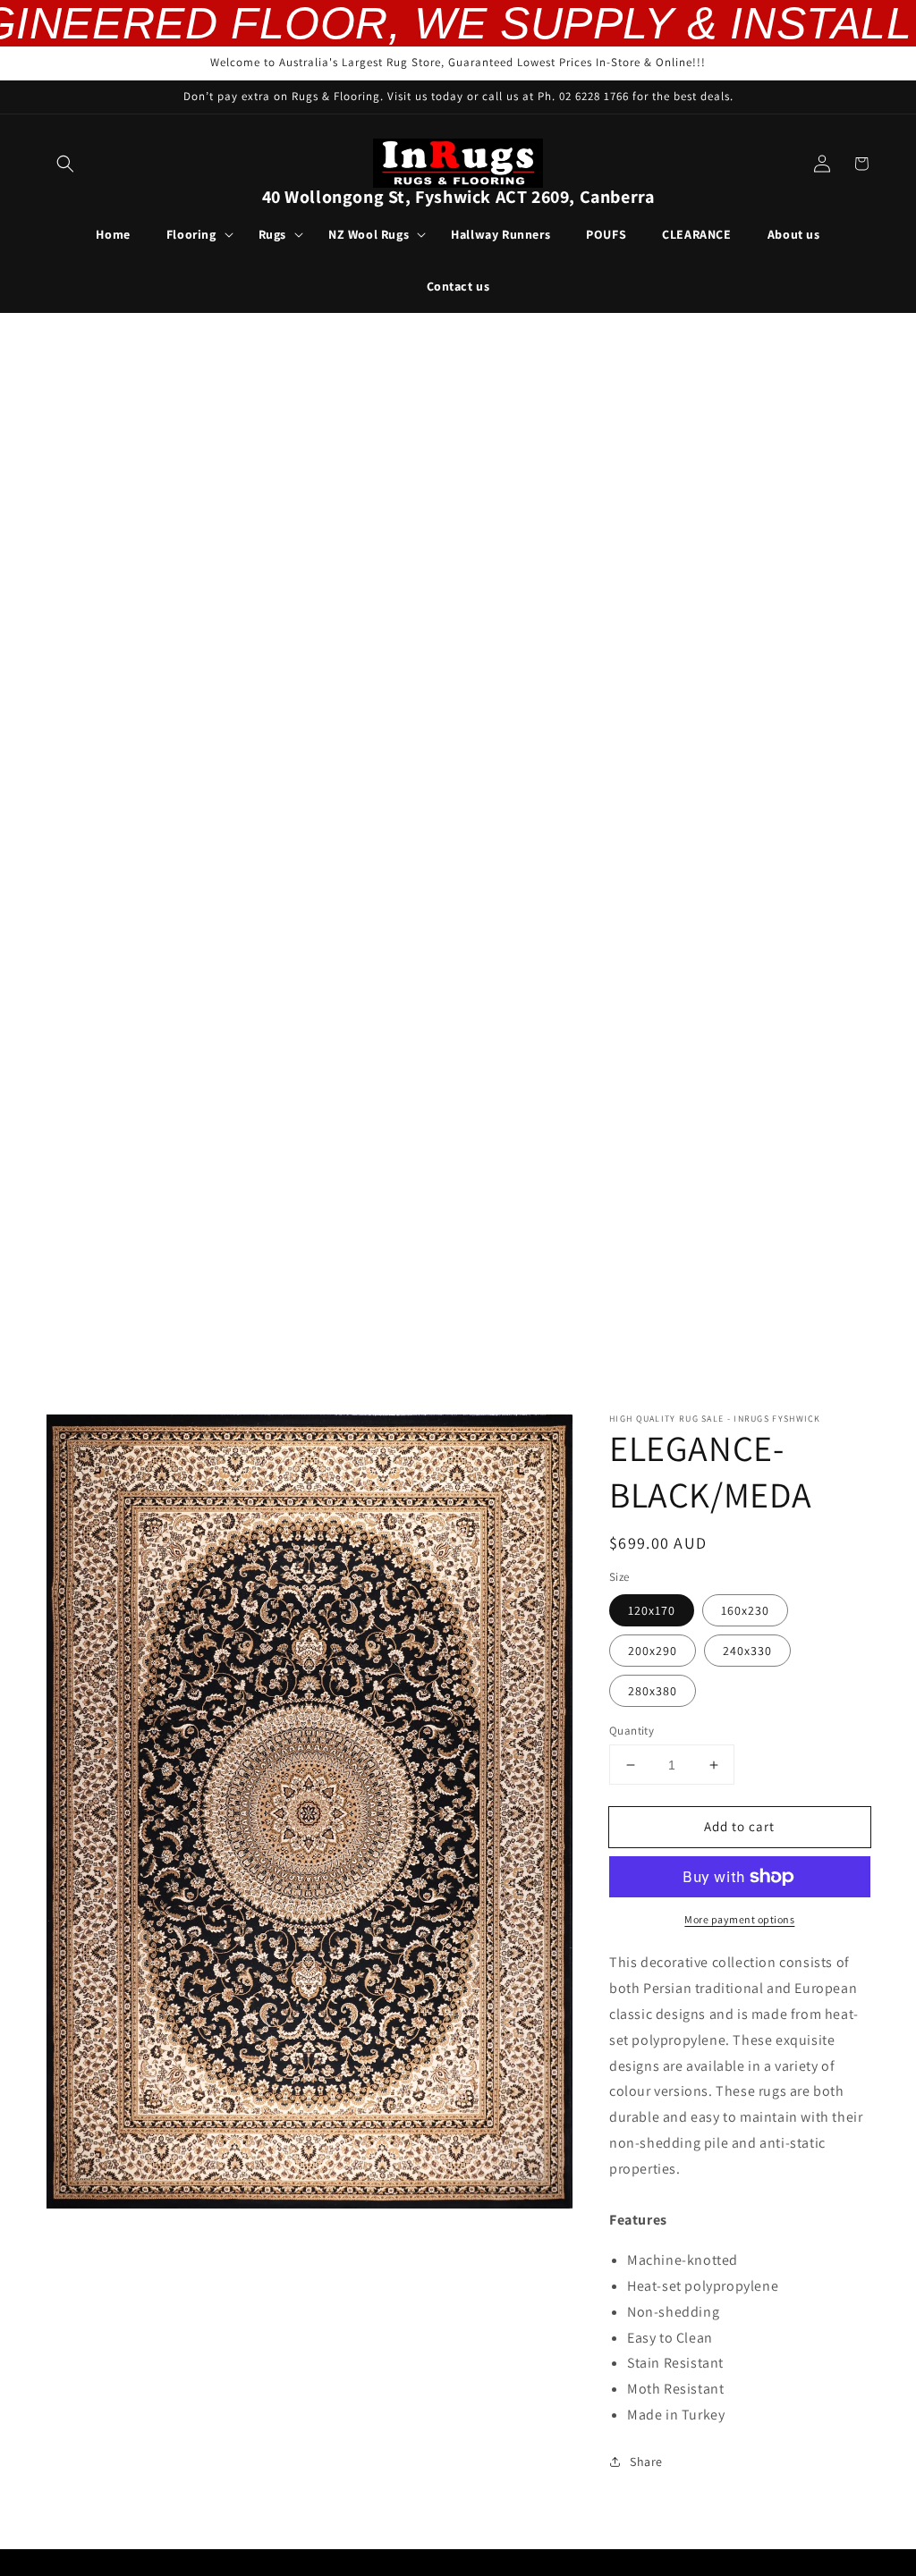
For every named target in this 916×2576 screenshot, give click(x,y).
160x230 (745, 1610)
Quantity (632, 1731)
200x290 (653, 1651)
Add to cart (739, 1826)
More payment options (739, 1919)
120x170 (652, 1610)
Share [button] (646, 2462)
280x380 (653, 1691)
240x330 (747, 1651)
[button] (65, 164)
